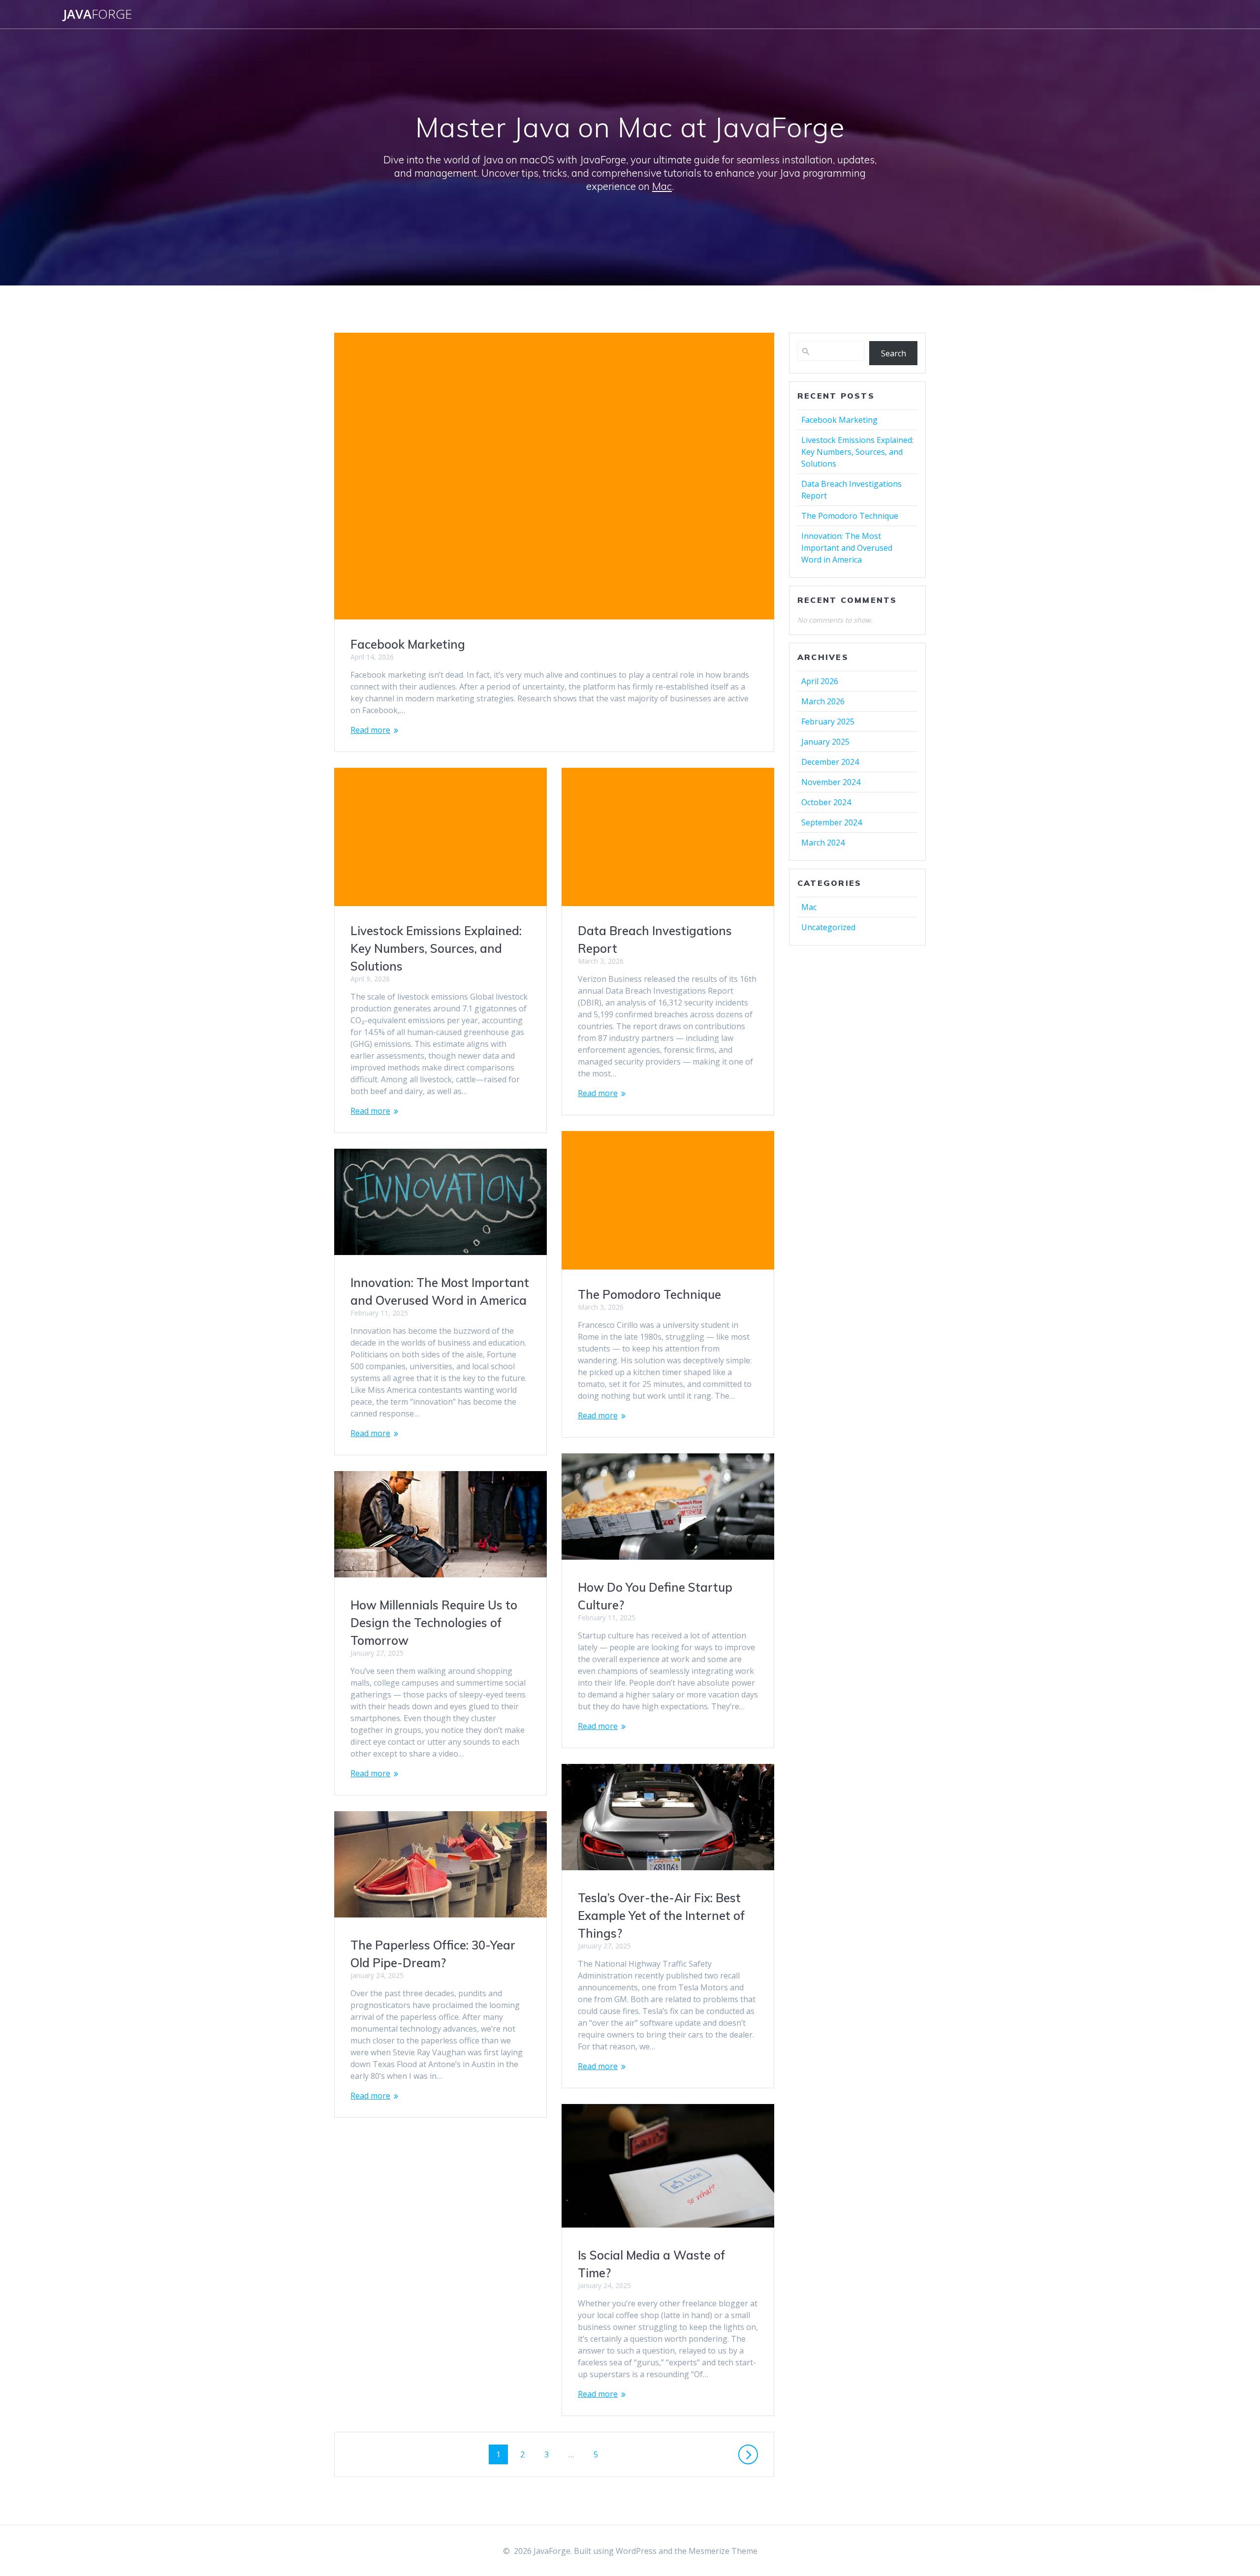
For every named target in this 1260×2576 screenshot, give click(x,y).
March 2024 (823, 843)
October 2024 (826, 802)
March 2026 (823, 701)
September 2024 (832, 822)
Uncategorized (828, 927)
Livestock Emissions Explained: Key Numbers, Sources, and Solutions (436, 948)
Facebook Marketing (408, 644)
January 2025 (825, 742)
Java (97, 14)
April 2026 (820, 681)
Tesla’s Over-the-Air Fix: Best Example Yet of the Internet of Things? (661, 1916)
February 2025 (828, 722)
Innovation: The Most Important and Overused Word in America (847, 548)
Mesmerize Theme (723, 2551)
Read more (370, 730)
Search (894, 353)
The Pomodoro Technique (649, 1294)
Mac (662, 186)
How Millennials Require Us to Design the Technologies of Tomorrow (434, 1623)
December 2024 (830, 762)
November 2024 (831, 782)
